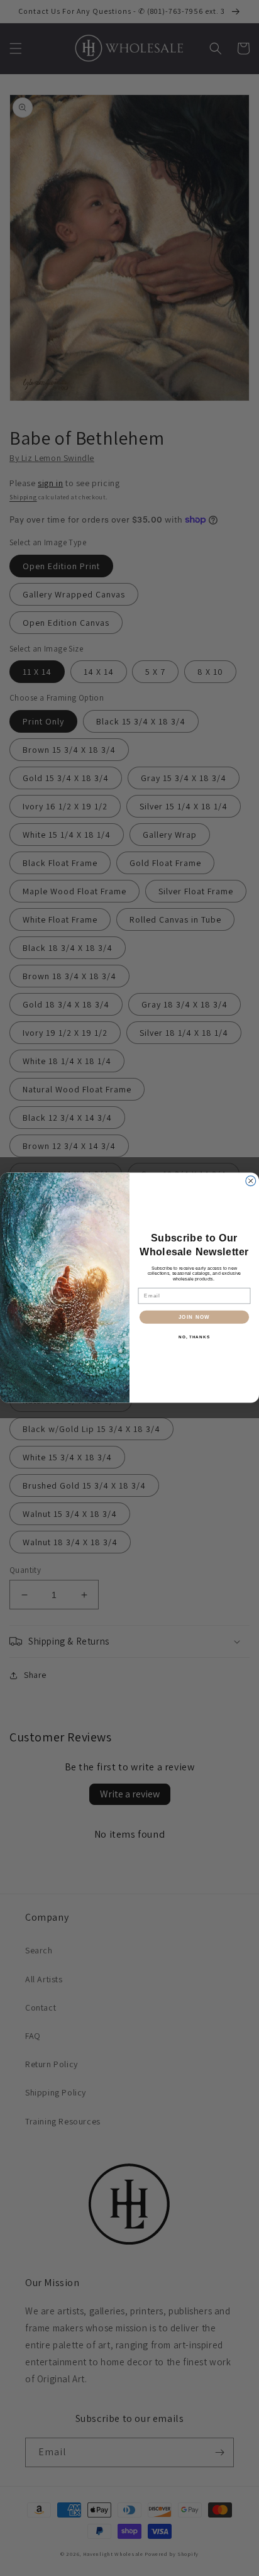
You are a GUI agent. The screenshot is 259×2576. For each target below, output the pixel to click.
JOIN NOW (195, 1317)
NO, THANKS (194, 1337)
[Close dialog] (251, 1181)
